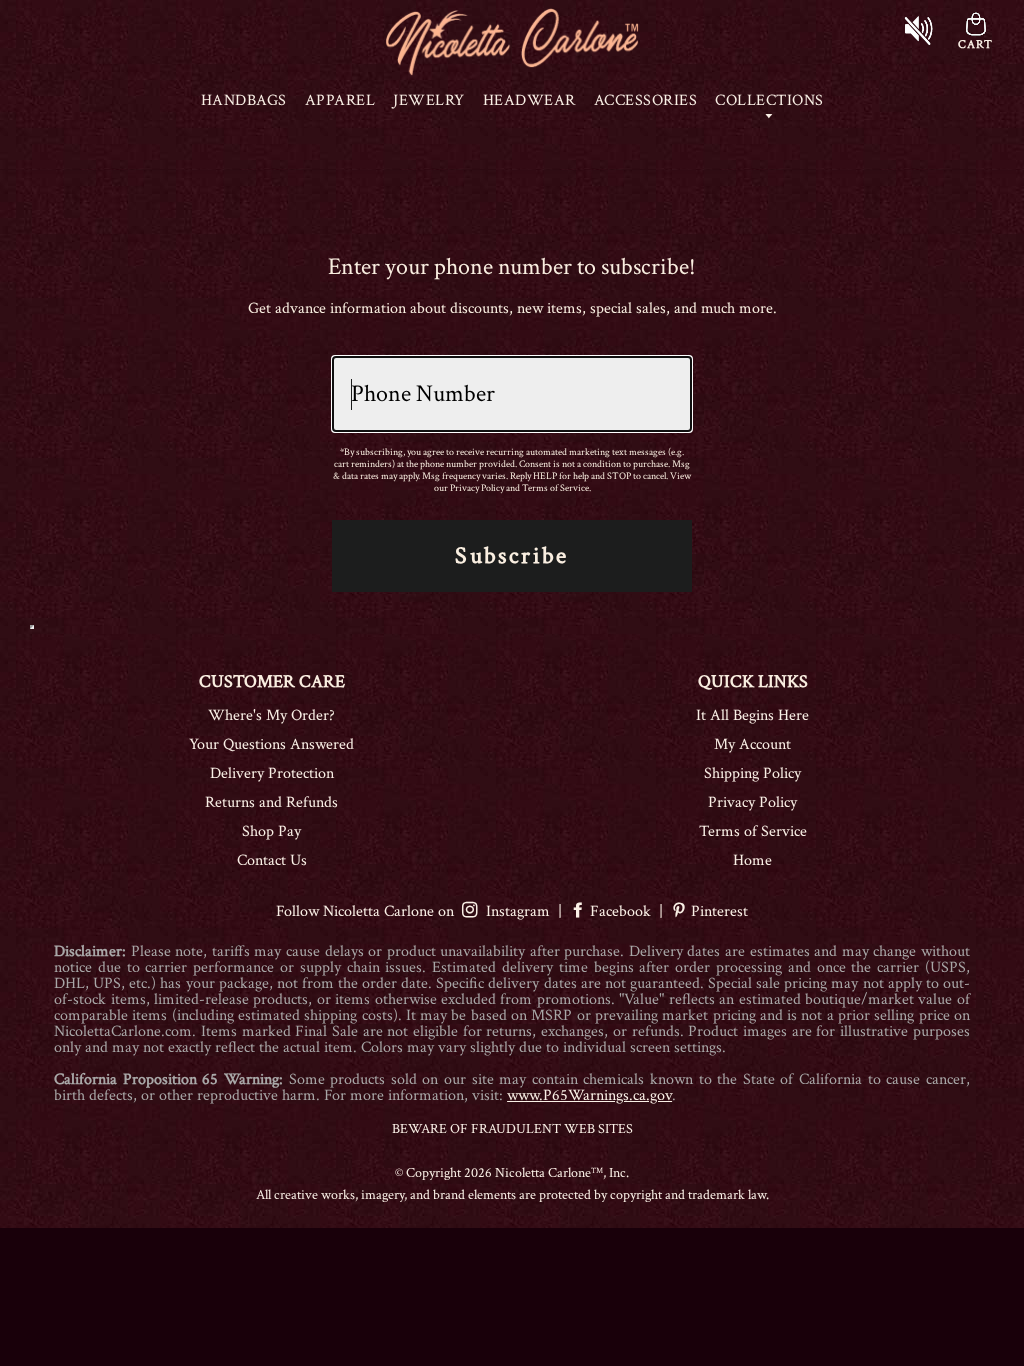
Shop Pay (271, 831)
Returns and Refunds (271, 802)
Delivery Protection (272, 773)
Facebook (620, 911)
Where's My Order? (271, 715)
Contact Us (272, 860)
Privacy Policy (477, 488)
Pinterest (717, 911)
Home (752, 860)
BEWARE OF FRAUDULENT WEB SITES (512, 1129)
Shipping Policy (752, 773)
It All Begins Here (752, 715)
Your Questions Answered (271, 744)
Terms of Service (555, 488)
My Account (752, 744)
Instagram (514, 911)
